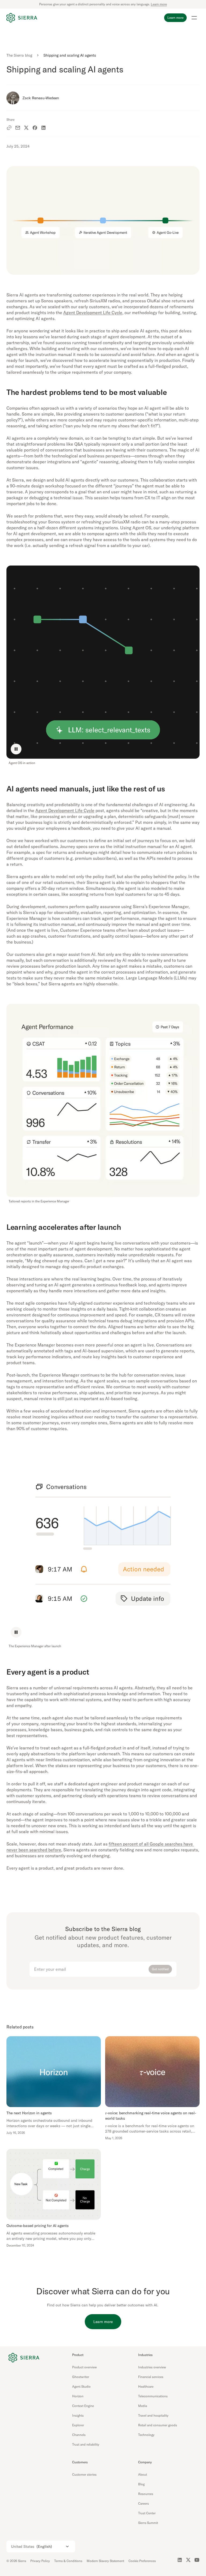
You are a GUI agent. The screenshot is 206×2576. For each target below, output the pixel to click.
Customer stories (84, 2474)
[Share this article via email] (18, 128)
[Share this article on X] (26, 128)
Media (143, 2406)
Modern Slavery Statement (105, 2561)
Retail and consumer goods (158, 2425)
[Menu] (194, 18)
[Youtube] (197, 2560)
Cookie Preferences (142, 2561)
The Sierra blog (19, 55)
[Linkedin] (180, 2560)
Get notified (160, 1969)
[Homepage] (22, 18)
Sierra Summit (148, 2523)
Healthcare (146, 2386)
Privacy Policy (40, 2561)
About (143, 2474)
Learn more (159, 4)
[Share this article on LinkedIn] (43, 128)
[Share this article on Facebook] (35, 128)
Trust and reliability (86, 2444)
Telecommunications (153, 2396)
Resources (146, 2494)
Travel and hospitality (153, 2415)
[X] (188, 2560)
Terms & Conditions (68, 2561)
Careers (144, 2503)
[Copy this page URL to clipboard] (9, 128)
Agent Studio (81, 2386)
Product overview (84, 2367)
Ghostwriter (81, 2377)
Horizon (78, 2396)
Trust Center (147, 2513)
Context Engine (83, 2406)
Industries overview (152, 2367)
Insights (78, 2415)
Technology (146, 2435)
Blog (141, 2484)
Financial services (151, 2377)
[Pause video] (16, 749)
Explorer (78, 2425)
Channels (79, 2435)
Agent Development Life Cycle (93, 313)
